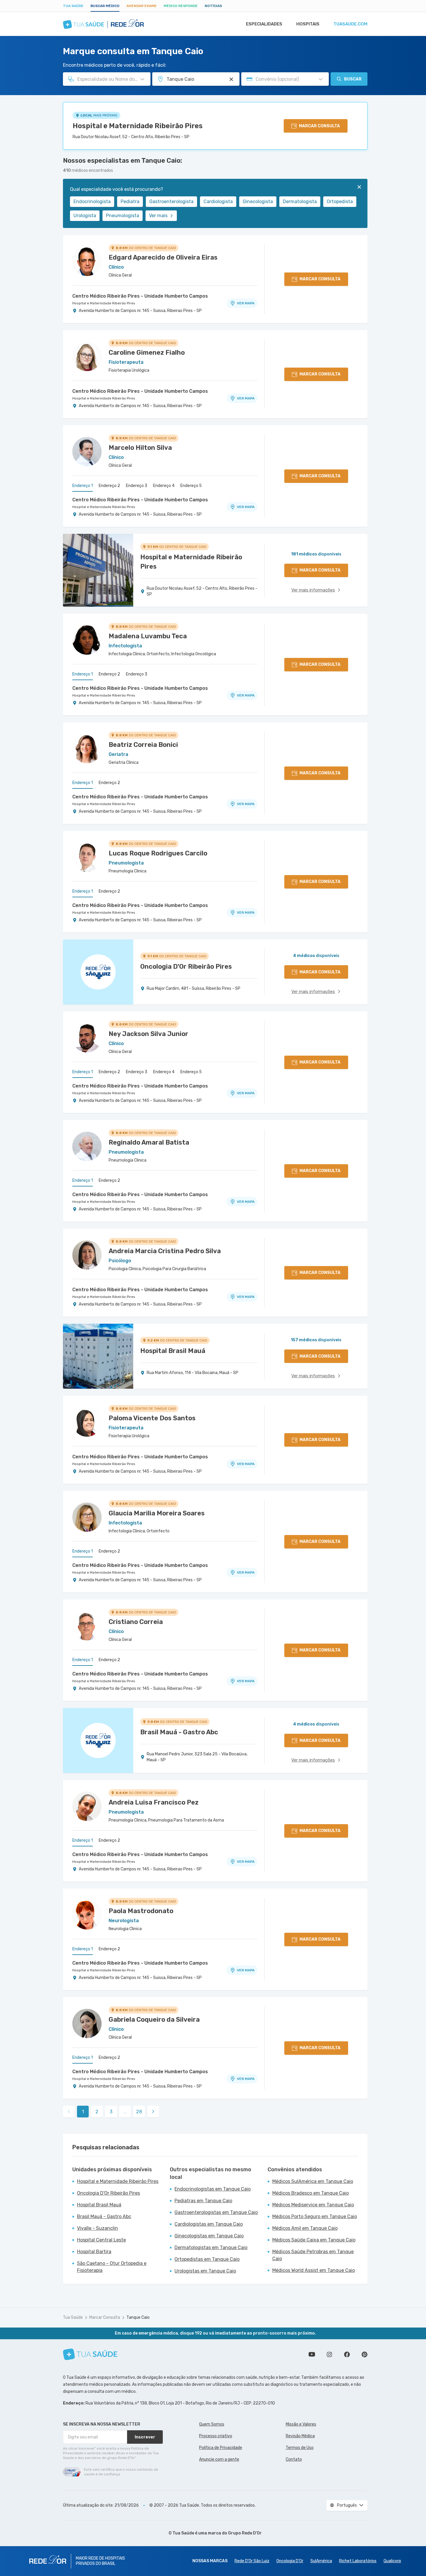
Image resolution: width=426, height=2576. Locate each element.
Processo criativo (216, 2436)
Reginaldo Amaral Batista (149, 1142)
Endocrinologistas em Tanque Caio (213, 2189)
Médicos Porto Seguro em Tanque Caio (315, 2216)
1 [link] (83, 2112)
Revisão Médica (300, 2436)
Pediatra (130, 201)
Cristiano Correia (136, 1622)
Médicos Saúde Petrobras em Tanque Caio (313, 2255)
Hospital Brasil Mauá (99, 2205)
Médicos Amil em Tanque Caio (305, 2228)
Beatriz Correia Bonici (143, 745)
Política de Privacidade (221, 2448)
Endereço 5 (191, 486)
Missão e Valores (301, 2424)
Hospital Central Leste (101, 2240)
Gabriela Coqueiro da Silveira (154, 2020)
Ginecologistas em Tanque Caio (209, 2236)
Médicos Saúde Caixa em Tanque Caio (314, 2240)
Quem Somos (212, 2424)
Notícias (213, 6)
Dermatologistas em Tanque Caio (211, 2247)
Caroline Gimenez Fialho (147, 353)
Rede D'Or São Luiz (252, 2561)
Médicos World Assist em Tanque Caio (314, 2270)
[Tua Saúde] (90, 2354)
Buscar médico (105, 6)
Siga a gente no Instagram (329, 2354)
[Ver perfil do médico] (87, 261)
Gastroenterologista (171, 201)
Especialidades (264, 24)
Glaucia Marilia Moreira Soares (157, 1513)
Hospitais (308, 24)
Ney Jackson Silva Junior (148, 1034)
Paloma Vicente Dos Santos (152, 1418)
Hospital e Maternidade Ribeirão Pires (138, 126)
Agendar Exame (142, 6)
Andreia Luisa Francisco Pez (154, 1802)
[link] (153, 2112)
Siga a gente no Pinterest (365, 2354)
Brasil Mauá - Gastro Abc (104, 2216)
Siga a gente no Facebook (347, 2354)
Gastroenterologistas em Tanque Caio (216, 2212)
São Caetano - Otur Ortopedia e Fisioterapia (112, 2267)
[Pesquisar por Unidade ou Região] (231, 79)
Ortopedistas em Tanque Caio (207, 2259)
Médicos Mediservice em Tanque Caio (313, 2205)
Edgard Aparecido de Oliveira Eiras (163, 257)
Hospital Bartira (94, 2252)
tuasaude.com (350, 24)
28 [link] (139, 2112)
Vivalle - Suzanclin (97, 2228)
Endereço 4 (164, 486)
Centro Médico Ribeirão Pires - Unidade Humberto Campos (140, 296)
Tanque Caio (138, 2317)
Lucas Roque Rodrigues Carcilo (158, 853)
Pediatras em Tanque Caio (203, 2201)
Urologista (85, 216)
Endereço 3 (137, 486)
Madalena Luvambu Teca (148, 636)
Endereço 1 (83, 486)
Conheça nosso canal (312, 2354)
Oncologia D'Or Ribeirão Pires (108, 2193)
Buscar (353, 79)
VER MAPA (246, 303)
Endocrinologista (92, 201)
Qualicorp (392, 2561)
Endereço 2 (109, 486)
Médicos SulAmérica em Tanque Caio (313, 2181)
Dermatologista (300, 201)
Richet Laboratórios (358, 2561)
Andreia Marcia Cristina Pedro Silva (165, 1251)
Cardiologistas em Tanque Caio (209, 2224)
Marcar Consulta (105, 2317)
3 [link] (111, 2112)
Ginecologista (258, 201)
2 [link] (97, 2112)
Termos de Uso (300, 2448)
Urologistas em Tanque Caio (205, 2271)
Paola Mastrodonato (141, 1911)
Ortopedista (340, 201)
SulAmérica (321, 2561)
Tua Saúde (73, 6)
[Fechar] (359, 187)
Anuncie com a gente (219, 2459)
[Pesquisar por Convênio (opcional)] (321, 79)
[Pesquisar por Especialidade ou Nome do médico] (142, 79)
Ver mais (158, 216)
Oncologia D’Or (290, 2561)
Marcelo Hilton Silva (140, 448)
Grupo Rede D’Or (245, 2533)
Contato (294, 2459)
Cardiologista (218, 201)
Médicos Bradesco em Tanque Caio (310, 2193)
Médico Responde (181, 6)
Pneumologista (123, 216)
